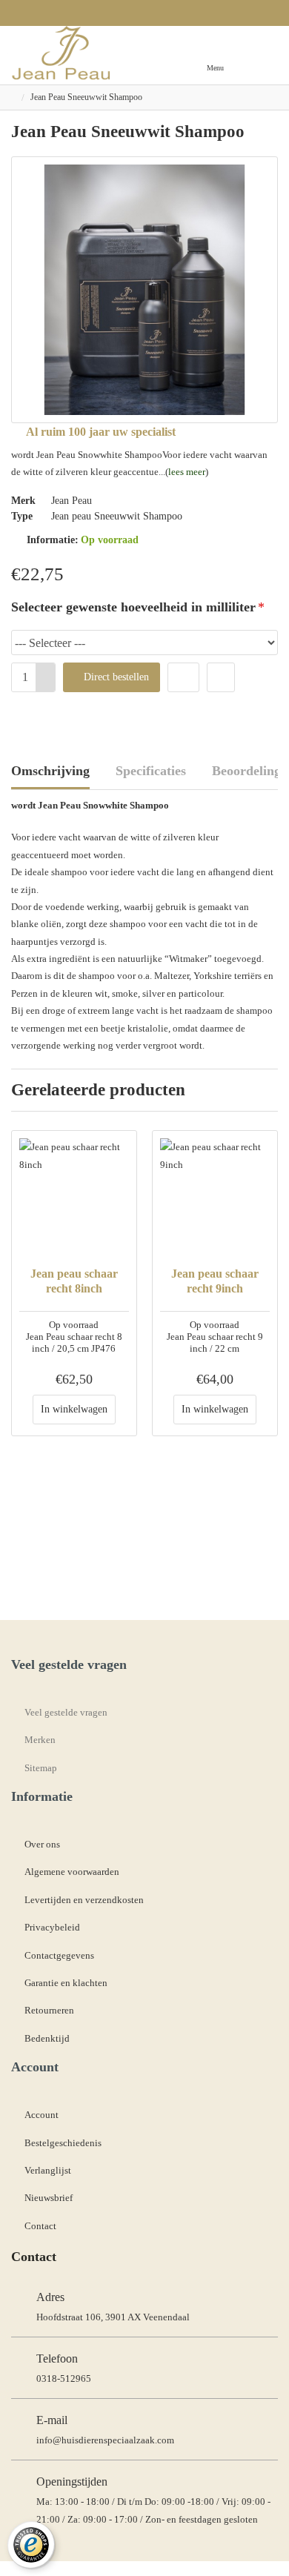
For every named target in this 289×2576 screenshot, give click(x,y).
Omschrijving (50, 771)
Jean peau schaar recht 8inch (74, 1281)
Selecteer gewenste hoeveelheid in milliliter (133, 607)
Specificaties (151, 771)
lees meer (187, 472)
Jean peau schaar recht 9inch (215, 1281)
